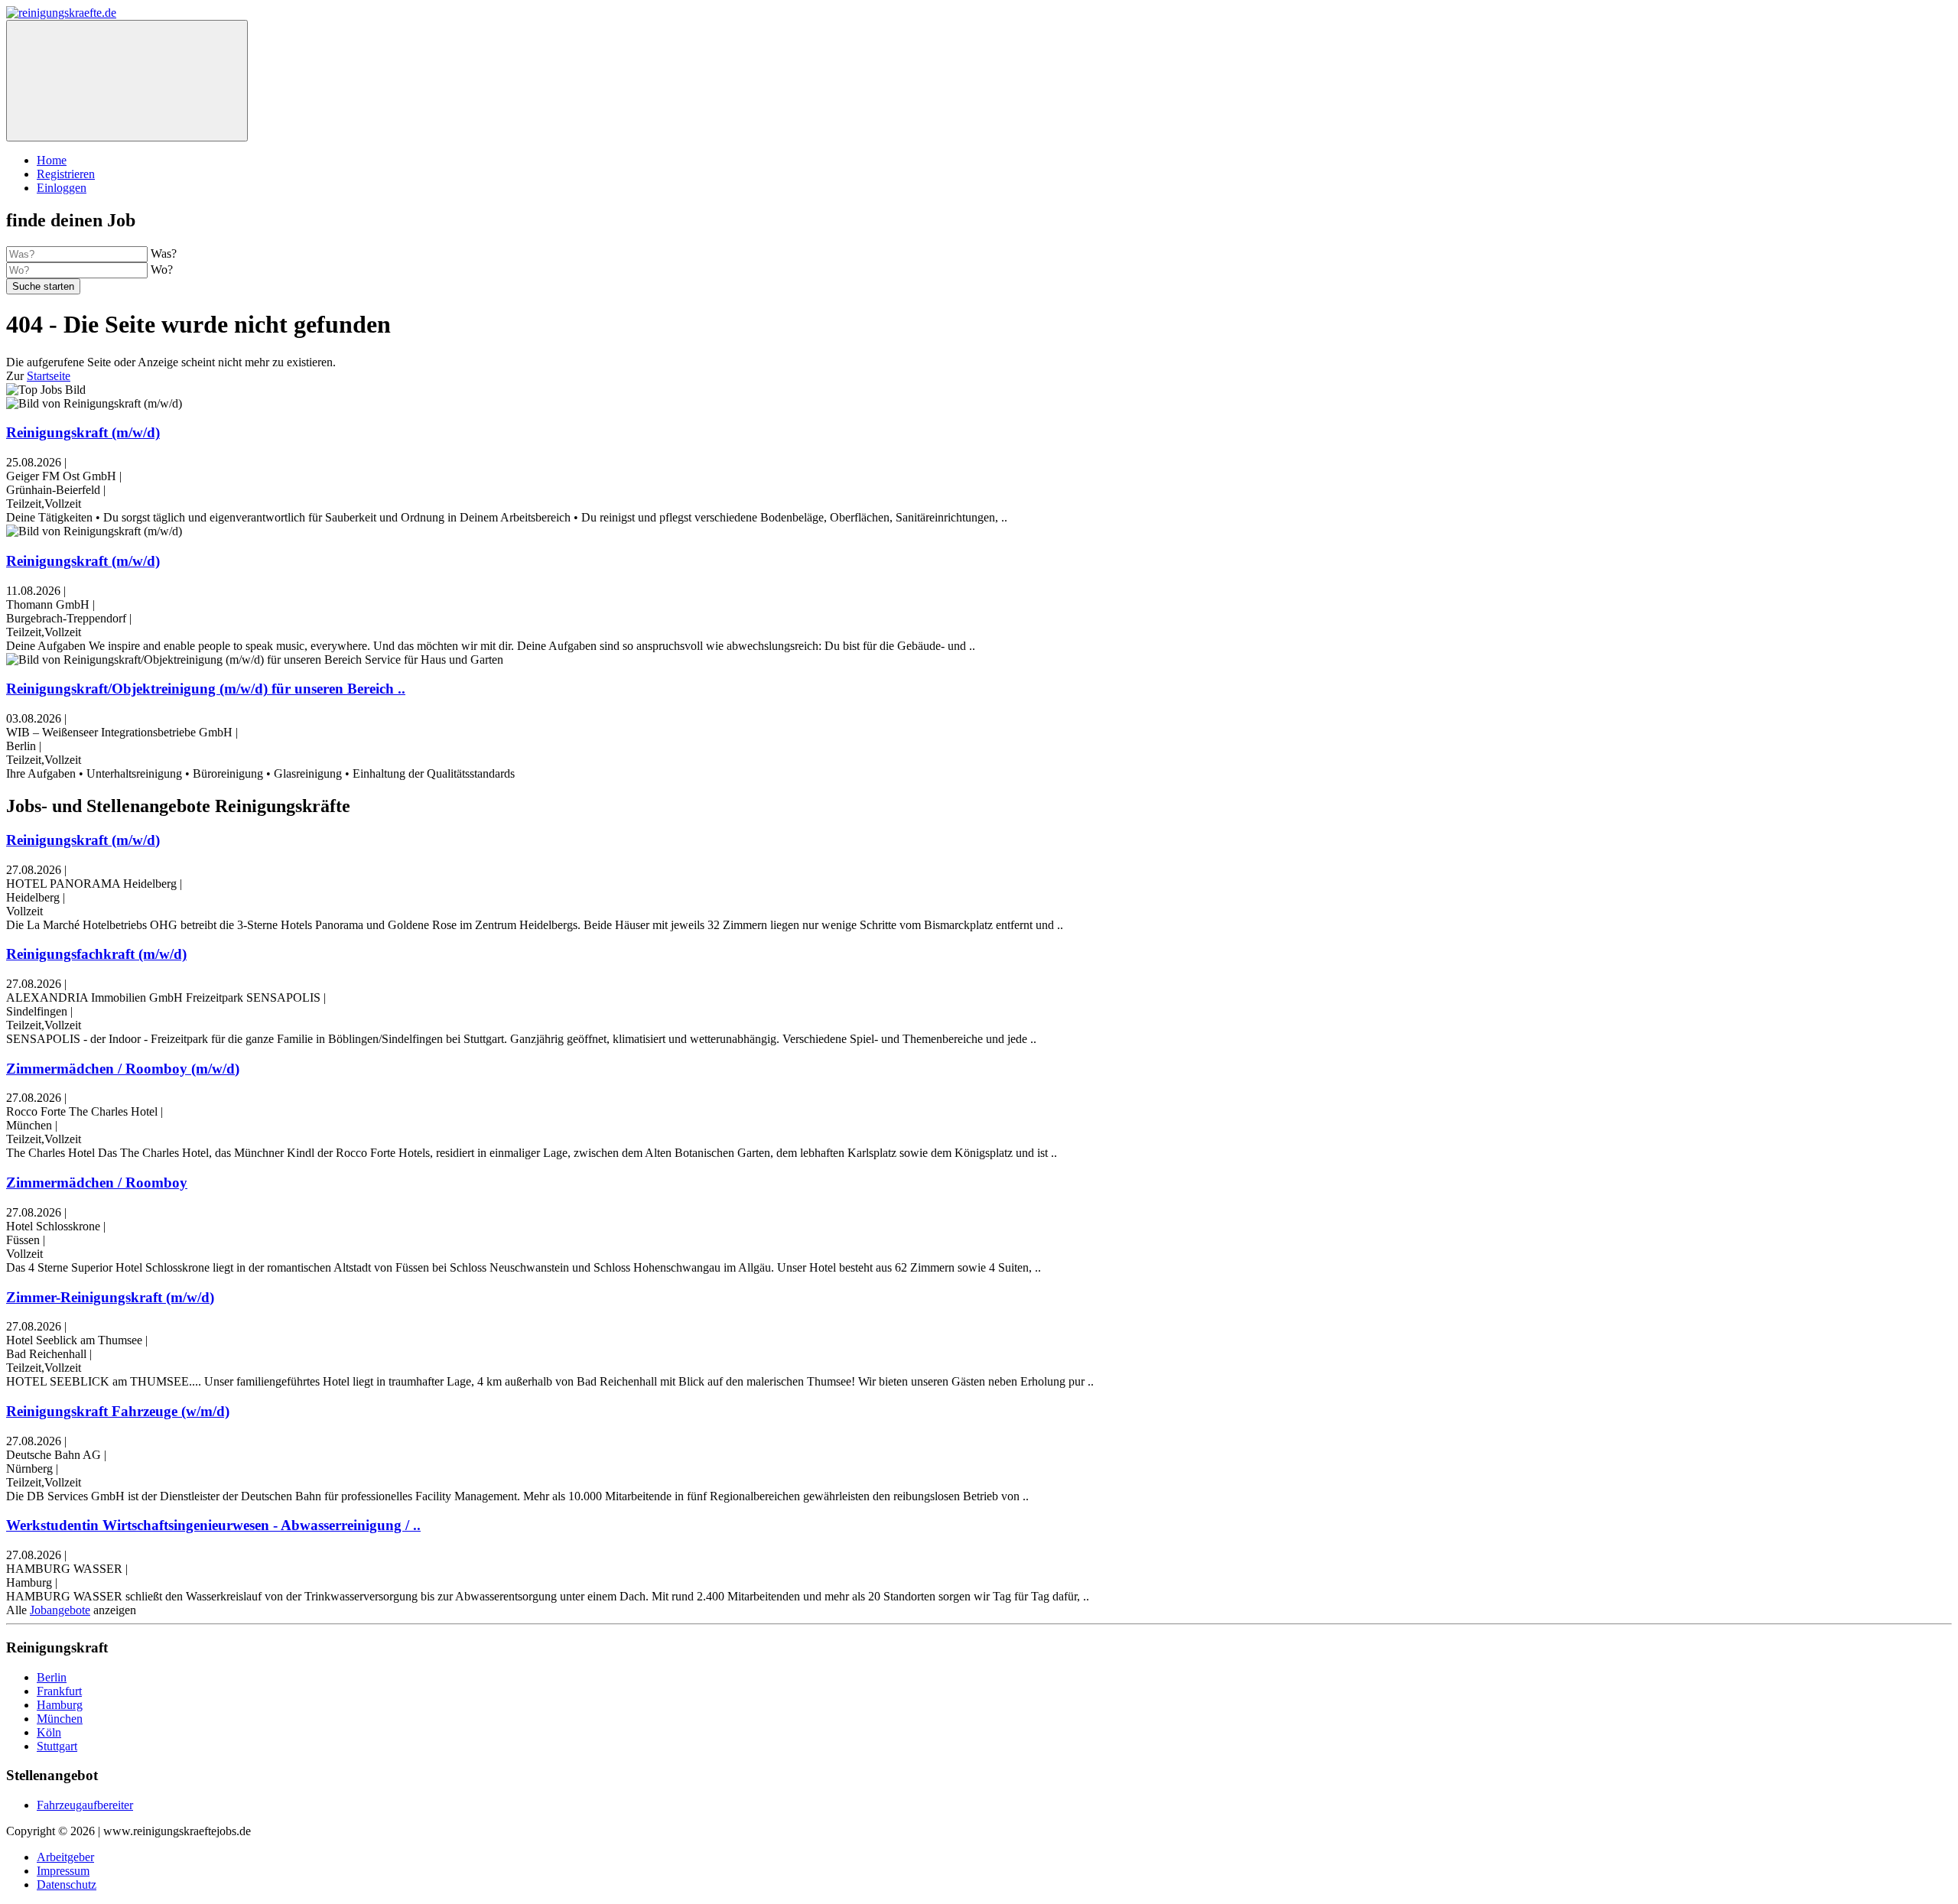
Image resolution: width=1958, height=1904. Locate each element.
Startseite (49, 376)
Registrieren (66, 174)
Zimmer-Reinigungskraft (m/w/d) (110, 1297)
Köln (49, 1732)
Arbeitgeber (65, 1857)
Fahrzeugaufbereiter (85, 1805)
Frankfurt (59, 1691)
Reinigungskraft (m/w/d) (83, 432)
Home (52, 160)
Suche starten (43, 286)
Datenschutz (67, 1885)
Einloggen (62, 188)
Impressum (63, 1871)
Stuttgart (57, 1746)
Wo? (162, 270)
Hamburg (60, 1705)
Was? (164, 253)
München (60, 1719)
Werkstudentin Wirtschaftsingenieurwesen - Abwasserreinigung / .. (213, 1525)
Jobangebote (60, 1610)
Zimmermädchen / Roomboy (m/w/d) (123, 1069)
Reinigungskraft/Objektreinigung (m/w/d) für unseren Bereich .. (206, 689)
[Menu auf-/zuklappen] (127, 81)
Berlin (52, 1677)
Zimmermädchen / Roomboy (97, 1183)
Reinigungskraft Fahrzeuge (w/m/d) (118, 1411)
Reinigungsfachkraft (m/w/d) (96, 954)
